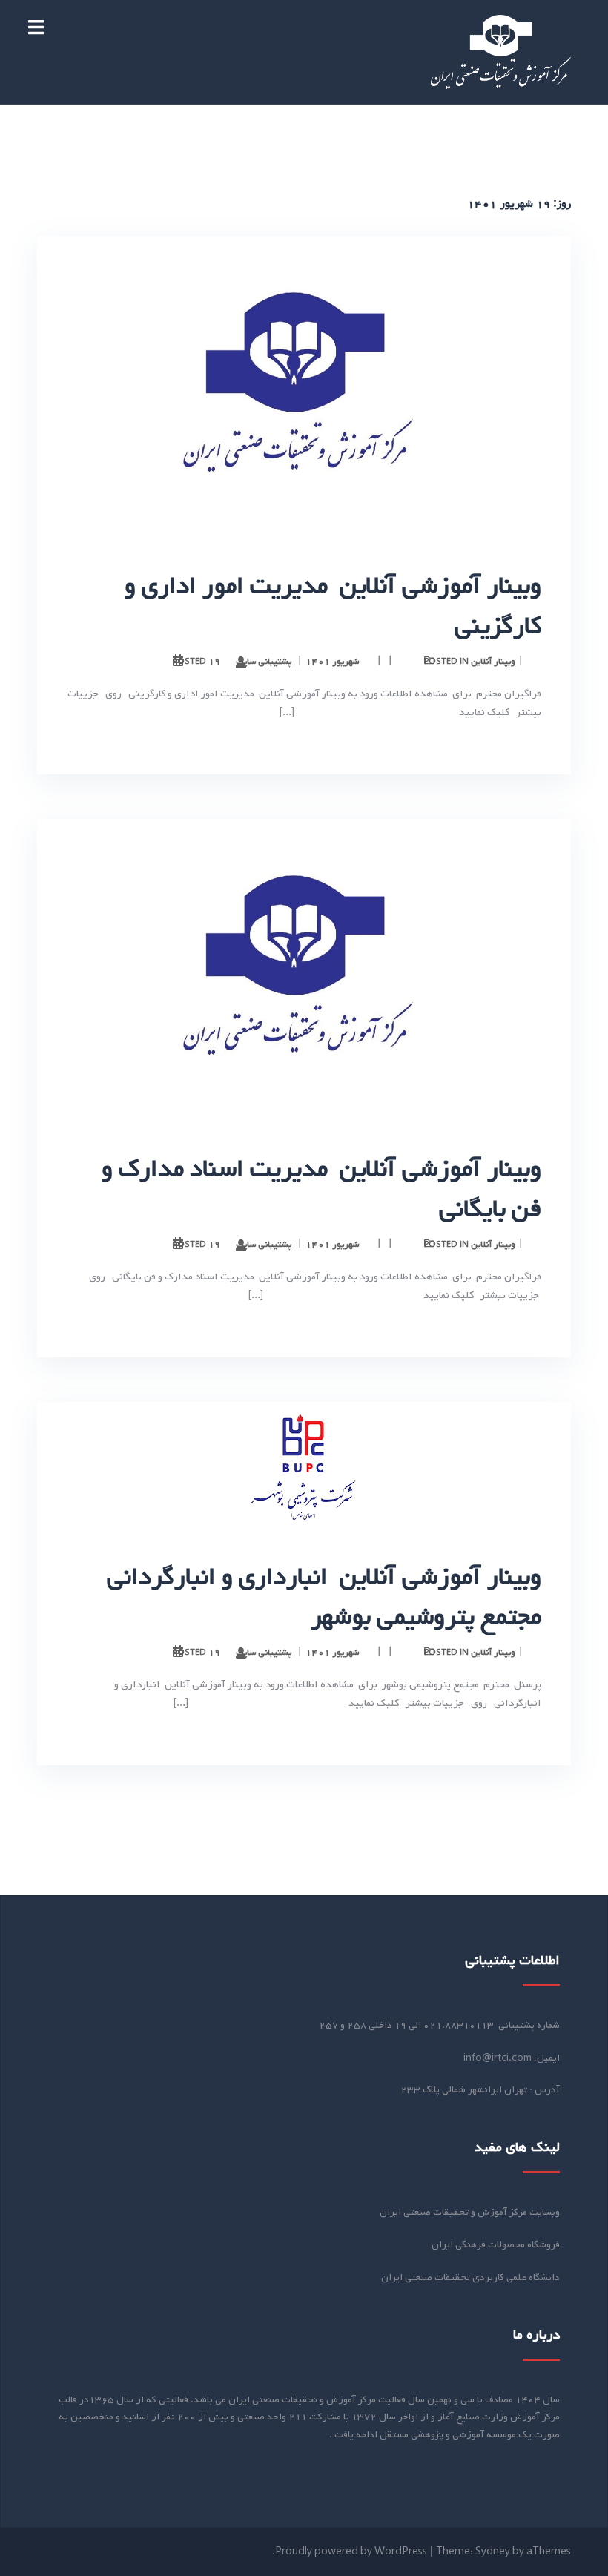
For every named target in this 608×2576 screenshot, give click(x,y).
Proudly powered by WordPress (351, 2552)
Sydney (493, 2552)
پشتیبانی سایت (264, 662)
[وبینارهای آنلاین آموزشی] (501, 52)
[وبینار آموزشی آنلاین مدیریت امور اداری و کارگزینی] (304, 386)
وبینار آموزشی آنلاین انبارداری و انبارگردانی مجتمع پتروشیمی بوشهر (324, 1597)
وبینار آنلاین (493, 662)
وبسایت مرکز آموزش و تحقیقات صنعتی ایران (470, 2212)
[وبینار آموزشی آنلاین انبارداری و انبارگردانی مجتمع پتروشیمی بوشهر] (304, 1465)
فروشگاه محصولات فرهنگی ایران (496, 2245)
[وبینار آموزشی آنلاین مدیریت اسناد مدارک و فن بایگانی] (304, 969)
